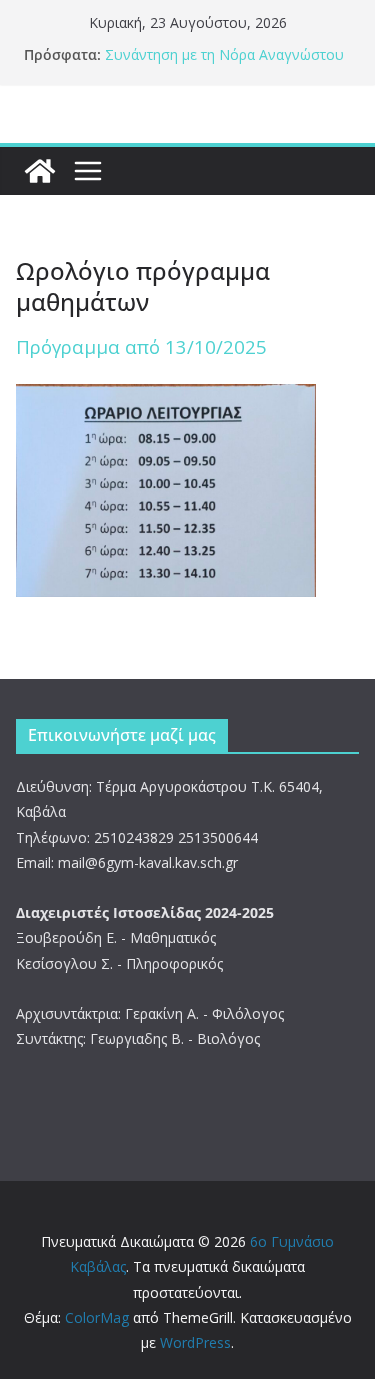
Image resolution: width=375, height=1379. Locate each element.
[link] (40, 171)
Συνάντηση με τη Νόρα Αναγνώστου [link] (224, 54)
